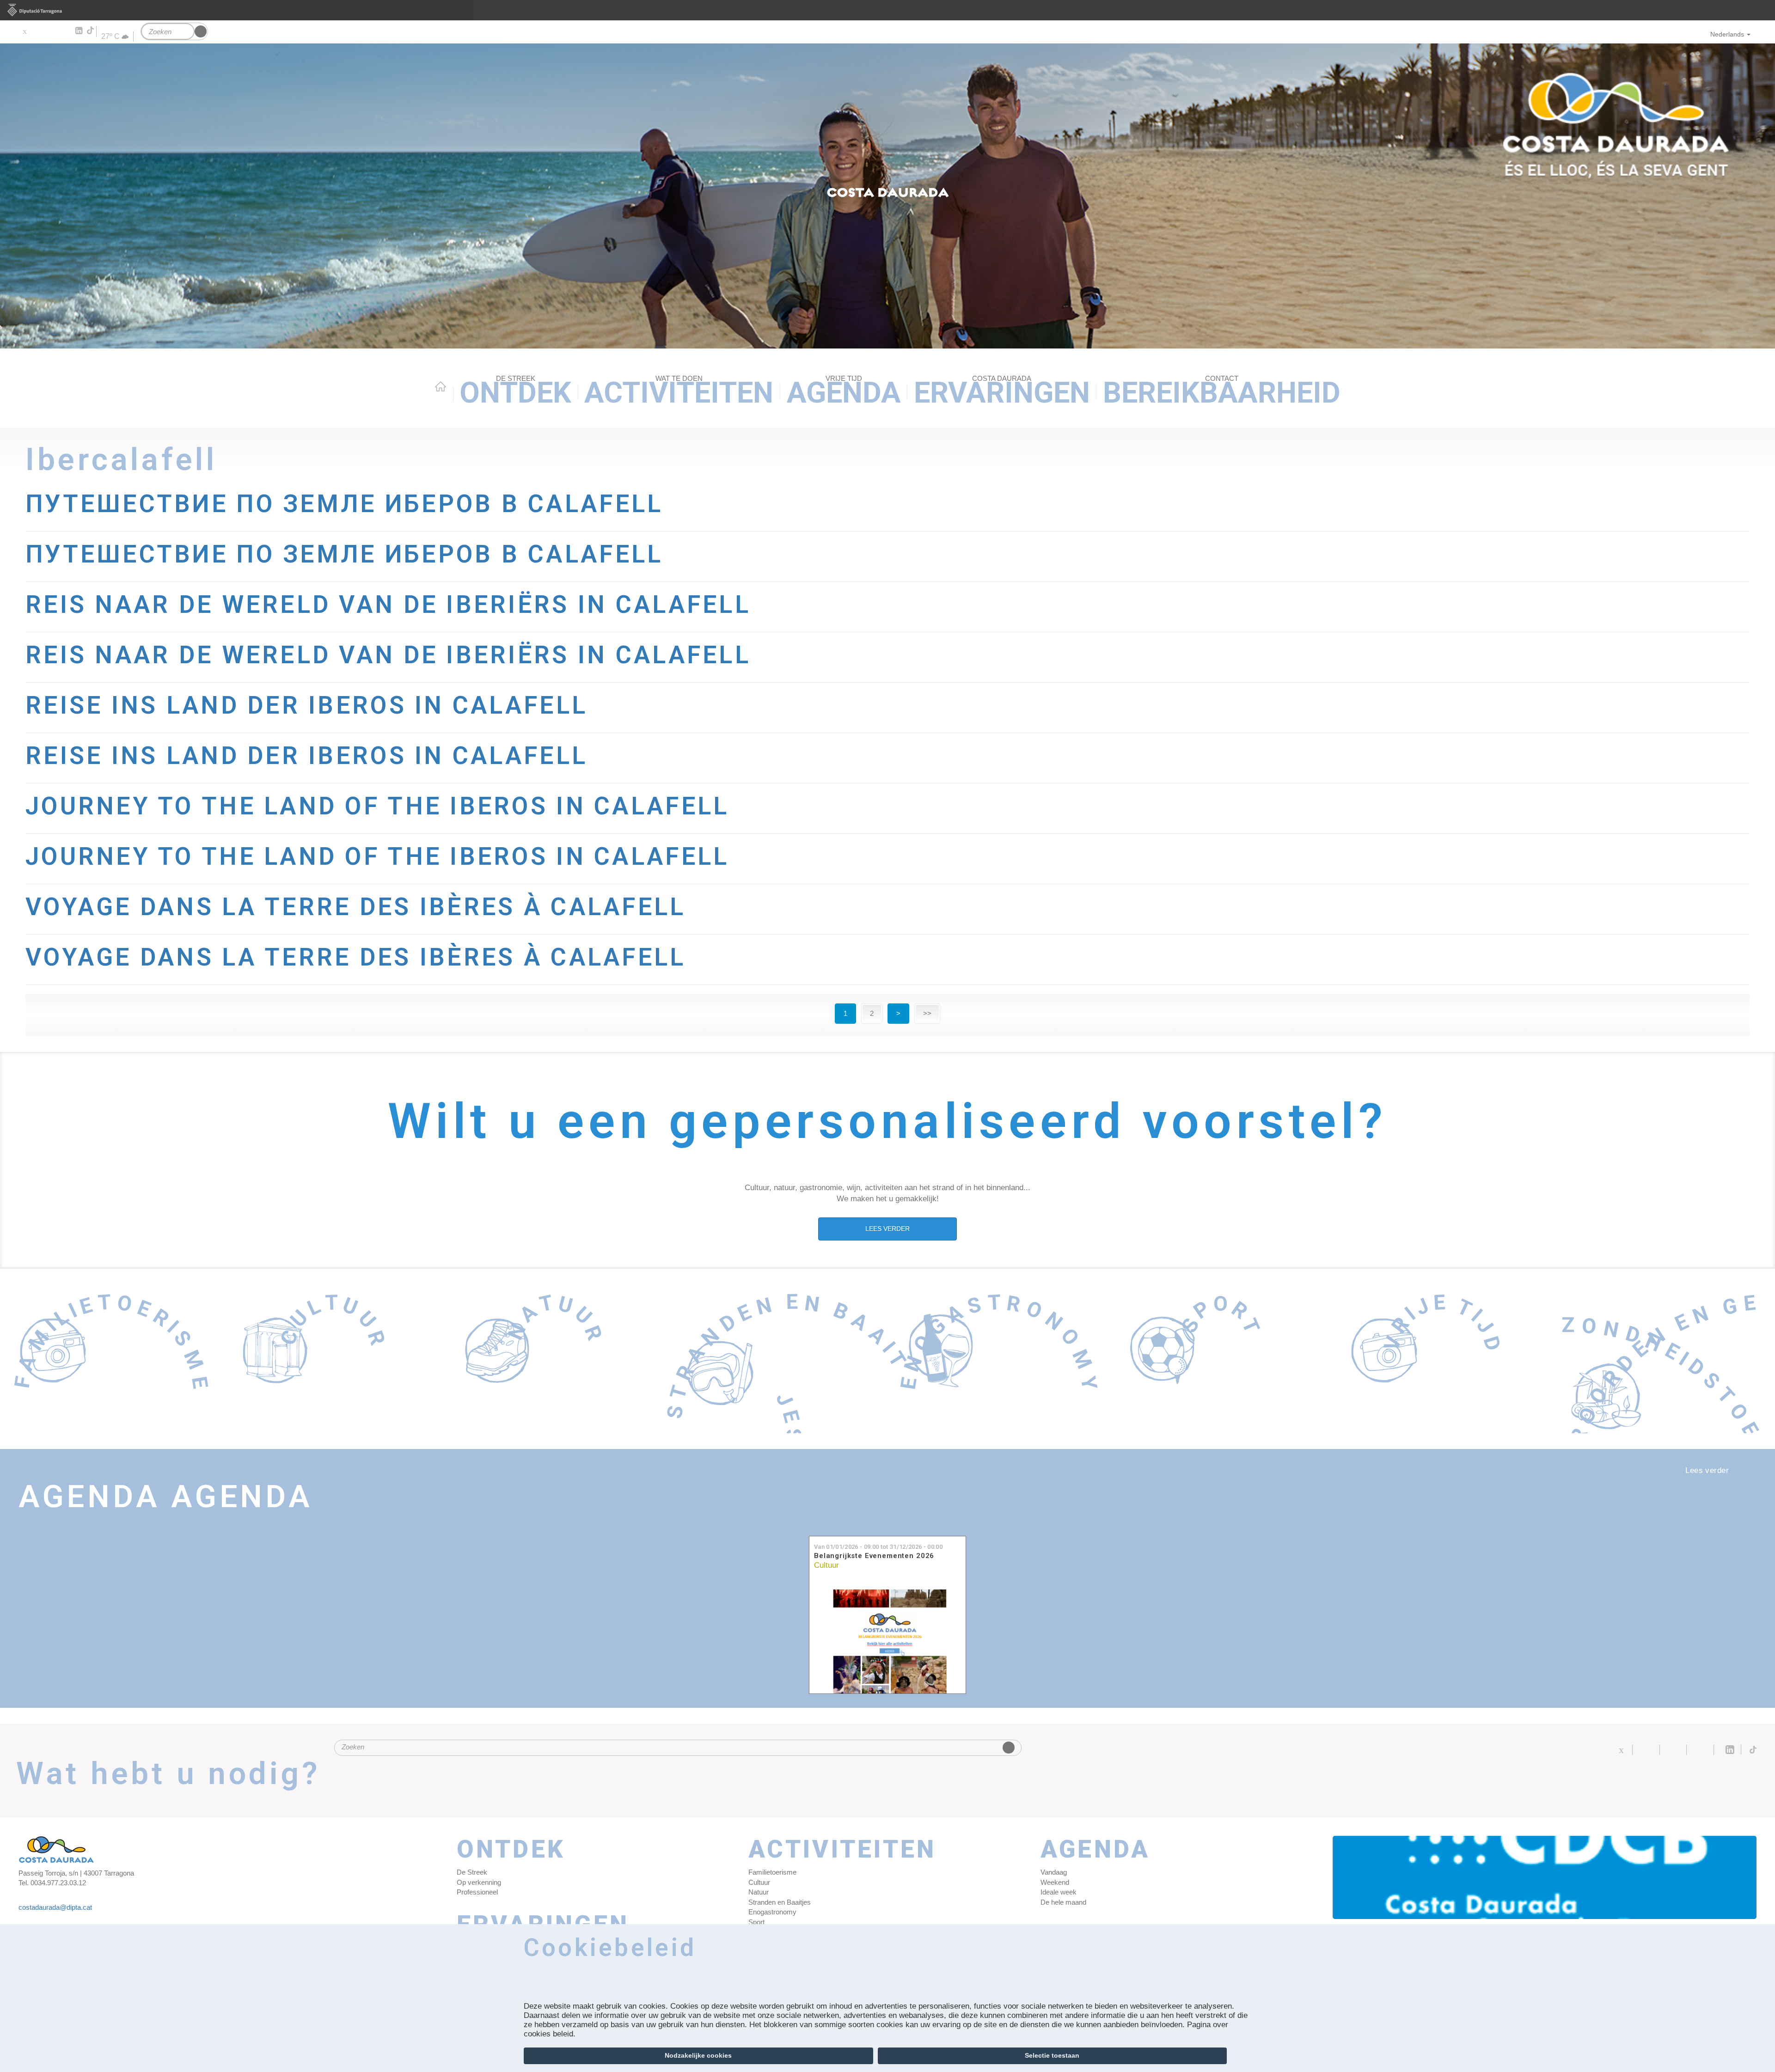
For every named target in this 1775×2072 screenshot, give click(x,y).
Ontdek (515, 392)
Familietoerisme (772, 1872)
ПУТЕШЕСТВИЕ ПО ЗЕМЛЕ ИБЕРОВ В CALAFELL (344, 504)
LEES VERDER (887, 1229)
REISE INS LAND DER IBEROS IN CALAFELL (306, 705)
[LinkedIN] (78, 31)
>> (927, 1013)
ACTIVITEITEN (679, 392)
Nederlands (1727, 34)
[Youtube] (51, 31)
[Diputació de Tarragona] (887, 10)
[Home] (887, 196)
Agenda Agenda (165, 1497)
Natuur (759, 1892)
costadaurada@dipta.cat (55, 1907)
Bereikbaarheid (1222, 392)
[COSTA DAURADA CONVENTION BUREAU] (1545, 1877)
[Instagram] (65, 31)
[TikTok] (91, 31)
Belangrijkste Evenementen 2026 (874, 1556)
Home (441, 386)
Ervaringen (1002, 392)
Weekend (1055, 1882)
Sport (756, 1922)
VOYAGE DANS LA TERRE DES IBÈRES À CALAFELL (356, 907)
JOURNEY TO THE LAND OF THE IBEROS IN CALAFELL (377, 806)
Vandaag (1054, 1872)
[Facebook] (38, 31)
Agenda (844, 392)
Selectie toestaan (1052, 2055)
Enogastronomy (772, 1912)
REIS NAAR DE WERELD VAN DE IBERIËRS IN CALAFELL (388, 605)
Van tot (878, 1547)
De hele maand (1063, 1902)
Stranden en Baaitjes (780, 1902)
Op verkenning (479, 1882)
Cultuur (826, 1565)
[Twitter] (24, 31)
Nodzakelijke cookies (698, 2055)
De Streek (472, 1872)
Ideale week (1059, 1892)
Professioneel (477, 1892)
